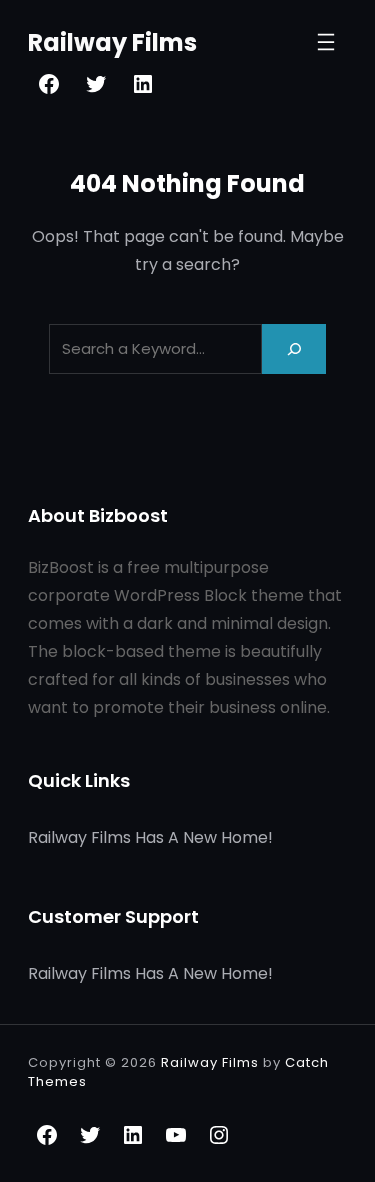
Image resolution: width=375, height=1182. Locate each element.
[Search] (294, 348)
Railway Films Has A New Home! (150, 837)
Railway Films (112, 42)
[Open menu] (326, 42)
